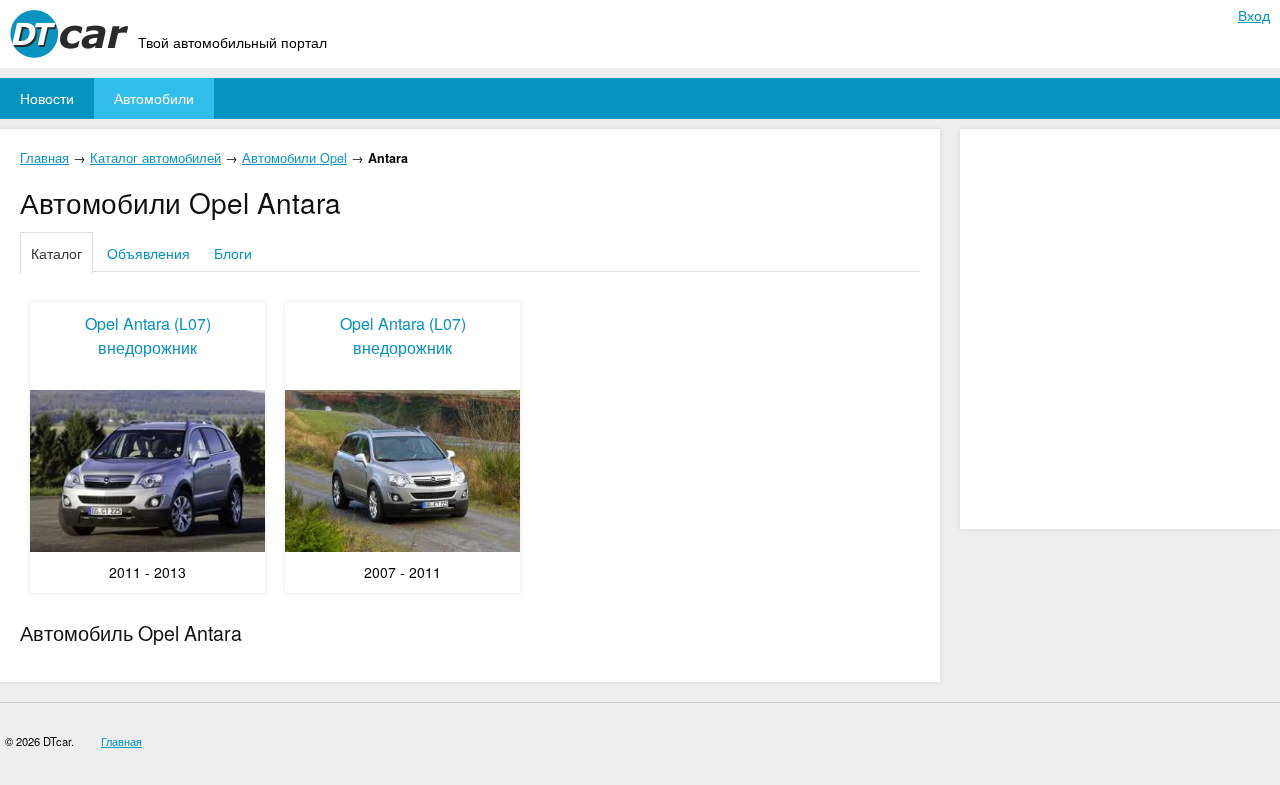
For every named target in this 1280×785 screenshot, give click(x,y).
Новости (47, 98)
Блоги (233, 253)
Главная (44, 158)
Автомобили (154, 98)
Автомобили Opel (294, 158)
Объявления (148, 253)
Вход (1254, 15)
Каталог (56, 253)
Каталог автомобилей (155, 158)
